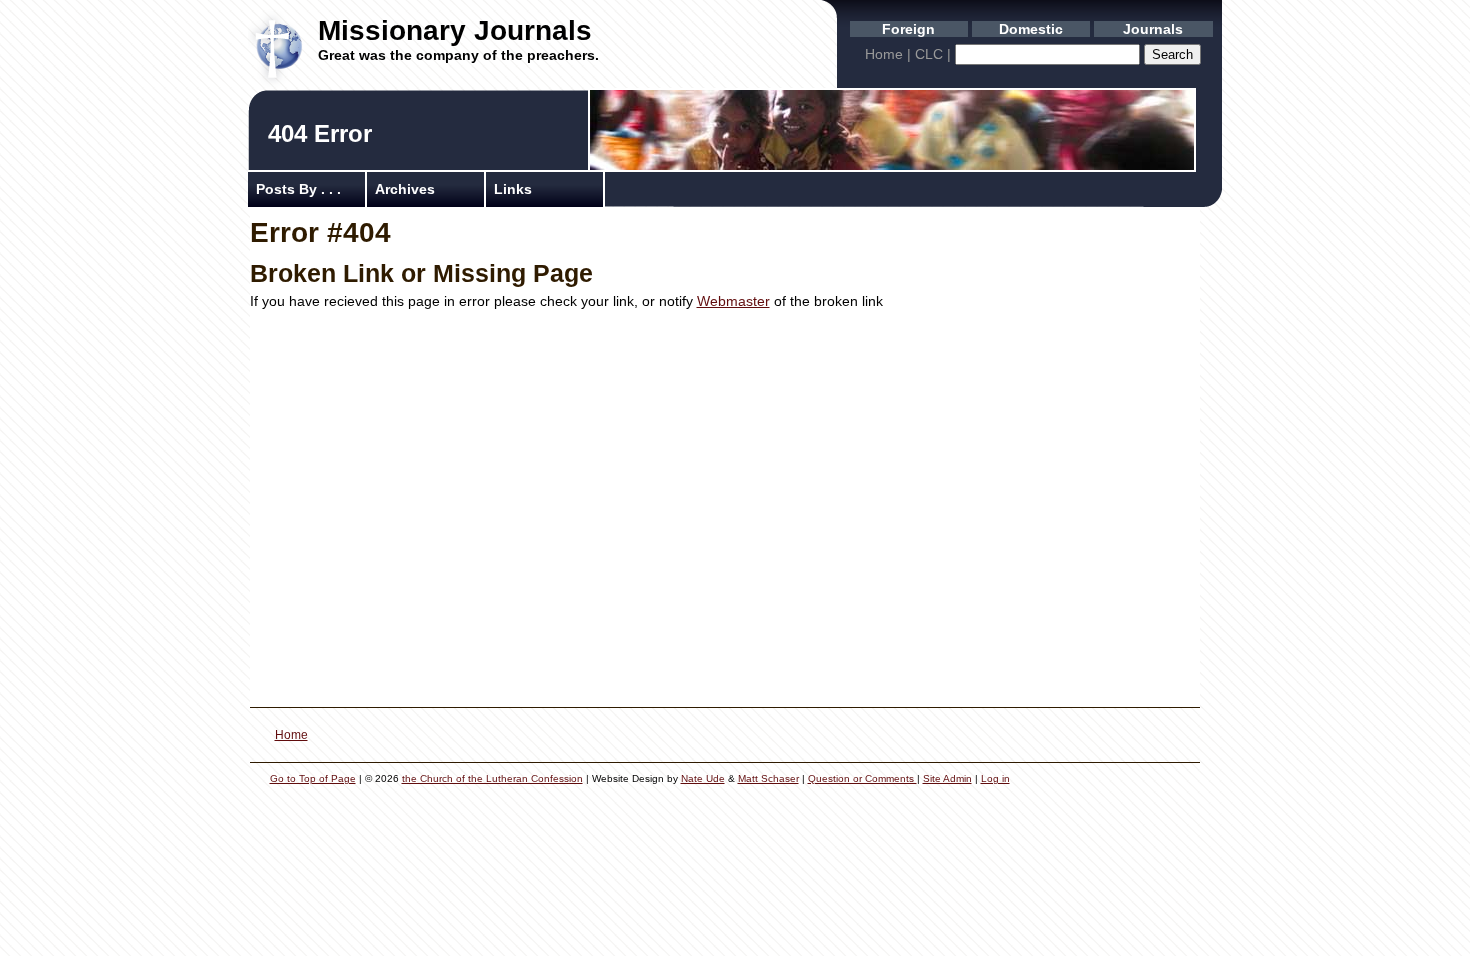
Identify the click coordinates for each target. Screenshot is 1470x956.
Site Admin (947, 778)
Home (884, 54)
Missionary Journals (455, 30)
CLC (929, 54)
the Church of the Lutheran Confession (492, 778)
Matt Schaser (768, 778)
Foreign (908, 29)
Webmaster (733, 301)
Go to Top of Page (313, 778)
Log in (995, 778)
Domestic (1031, 29)
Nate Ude (703, 778)
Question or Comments (862, 778)
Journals (1153, 29)
